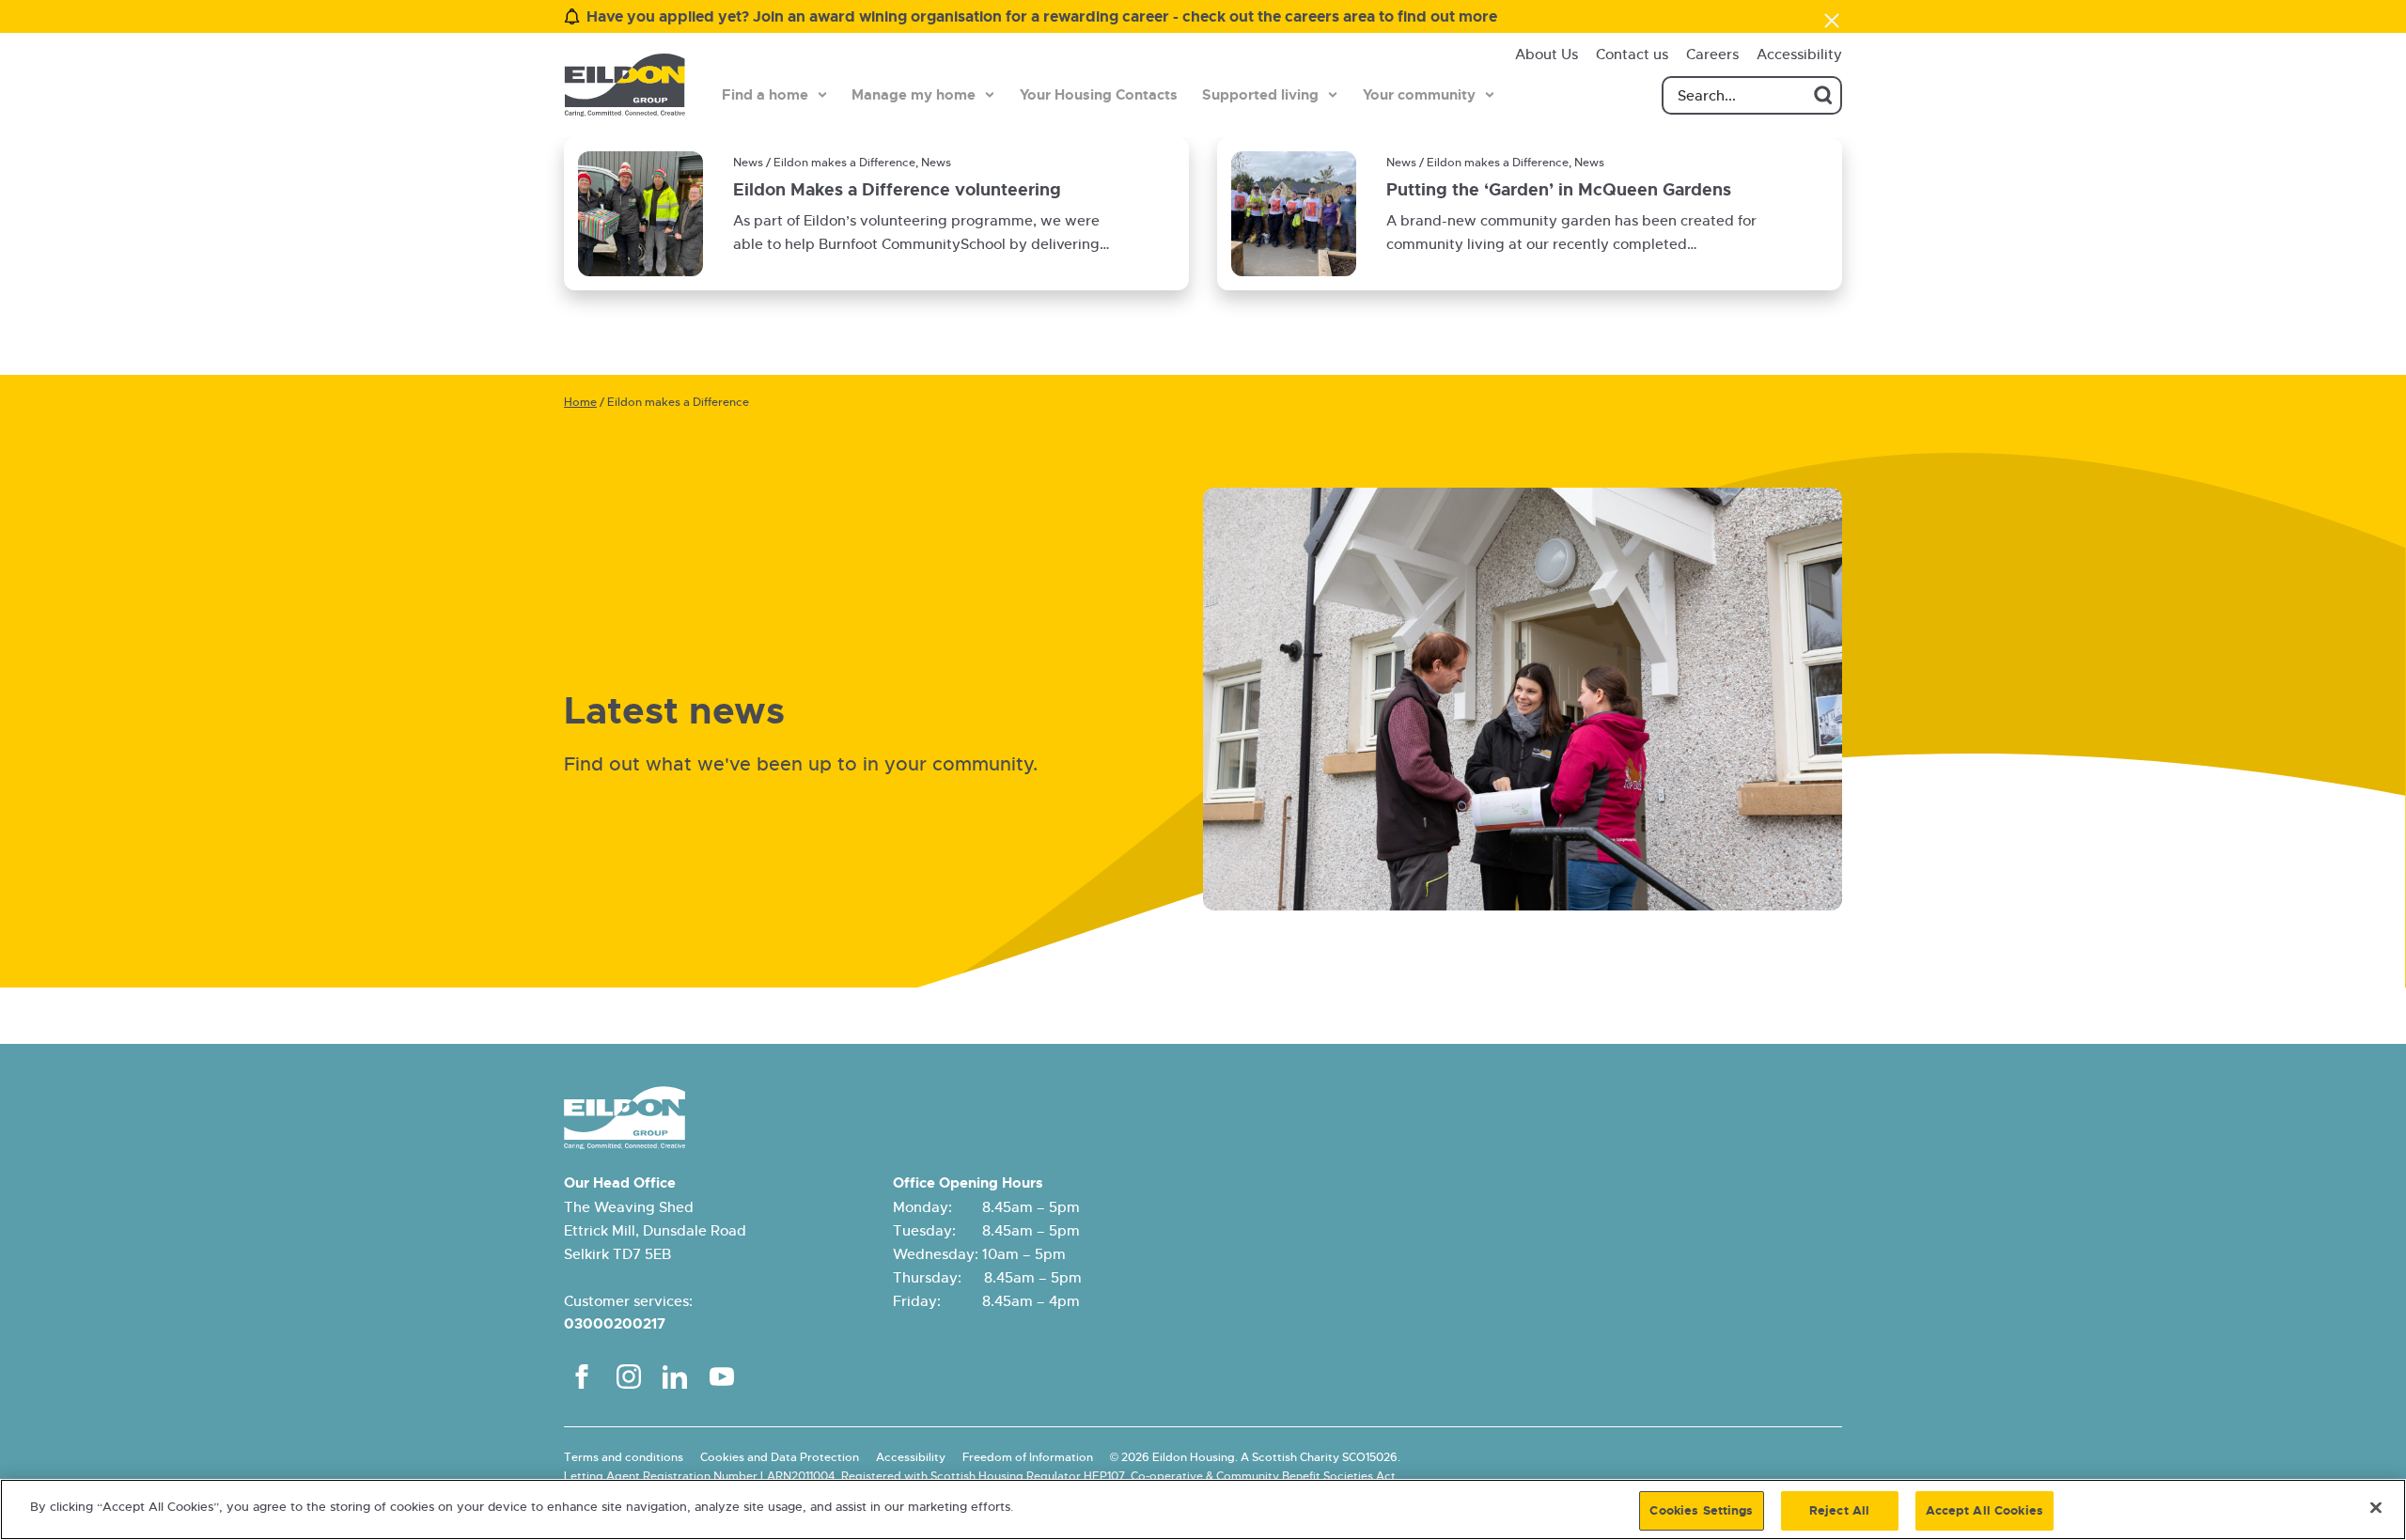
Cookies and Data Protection (780, 1457)
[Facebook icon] (582, 1377)
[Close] (2376, 1507)
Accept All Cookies (1984, 1510)
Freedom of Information (1028, 1457)
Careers (1712, 54)
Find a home (765, 95)
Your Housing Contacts (1099, 95)
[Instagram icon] (629, 1377)
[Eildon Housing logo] (625, 85)
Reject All (1839, 1510)
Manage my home (914, 95)
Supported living (1260, 95)
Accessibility (1799, 54)
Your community (1419, 95)
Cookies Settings (1701, 1510)
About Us (1547, 54)
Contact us (1632, 54)
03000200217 (615, 1324)
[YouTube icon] (722, 1377)
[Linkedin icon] (675, 1377)
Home (580, 402)
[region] (1203, 1509)
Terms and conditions (624, 1457)
